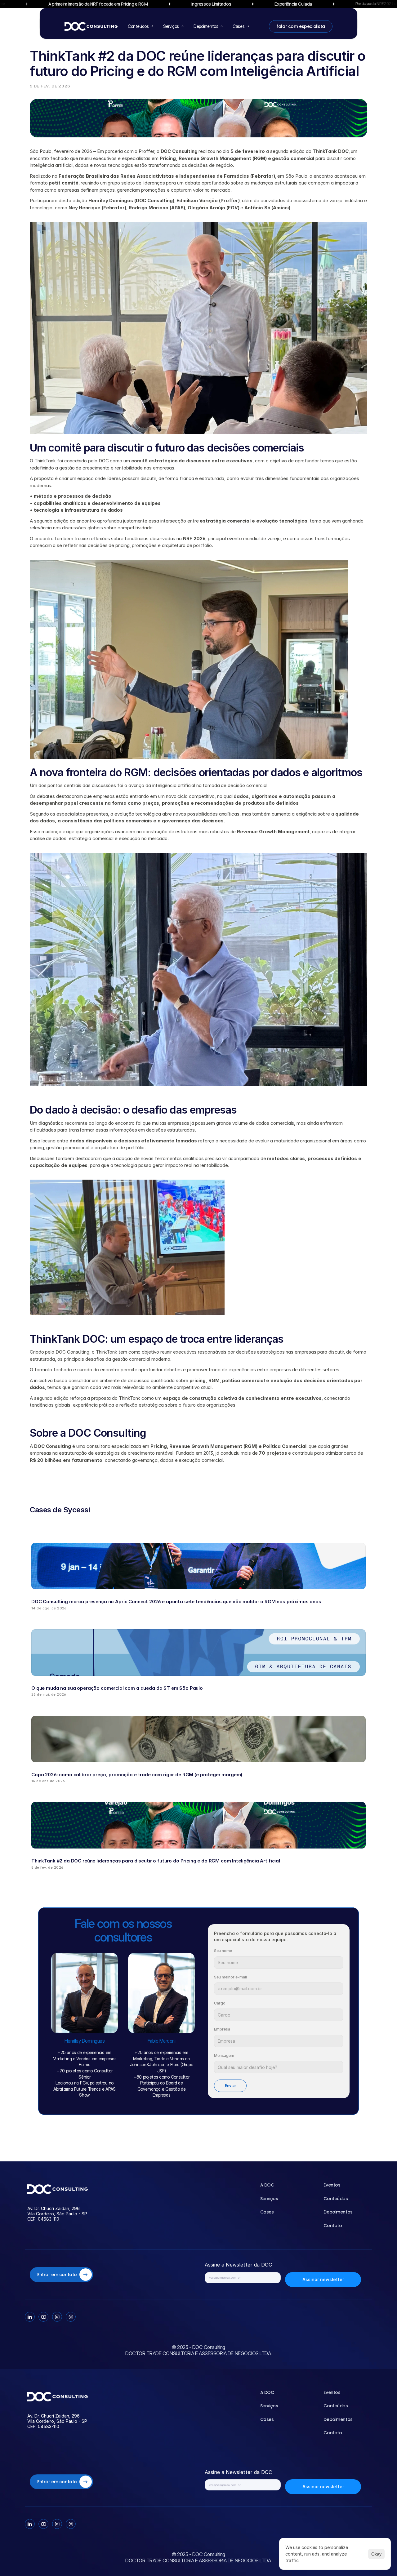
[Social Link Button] (30, 2317)
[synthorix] (58, 2189)
